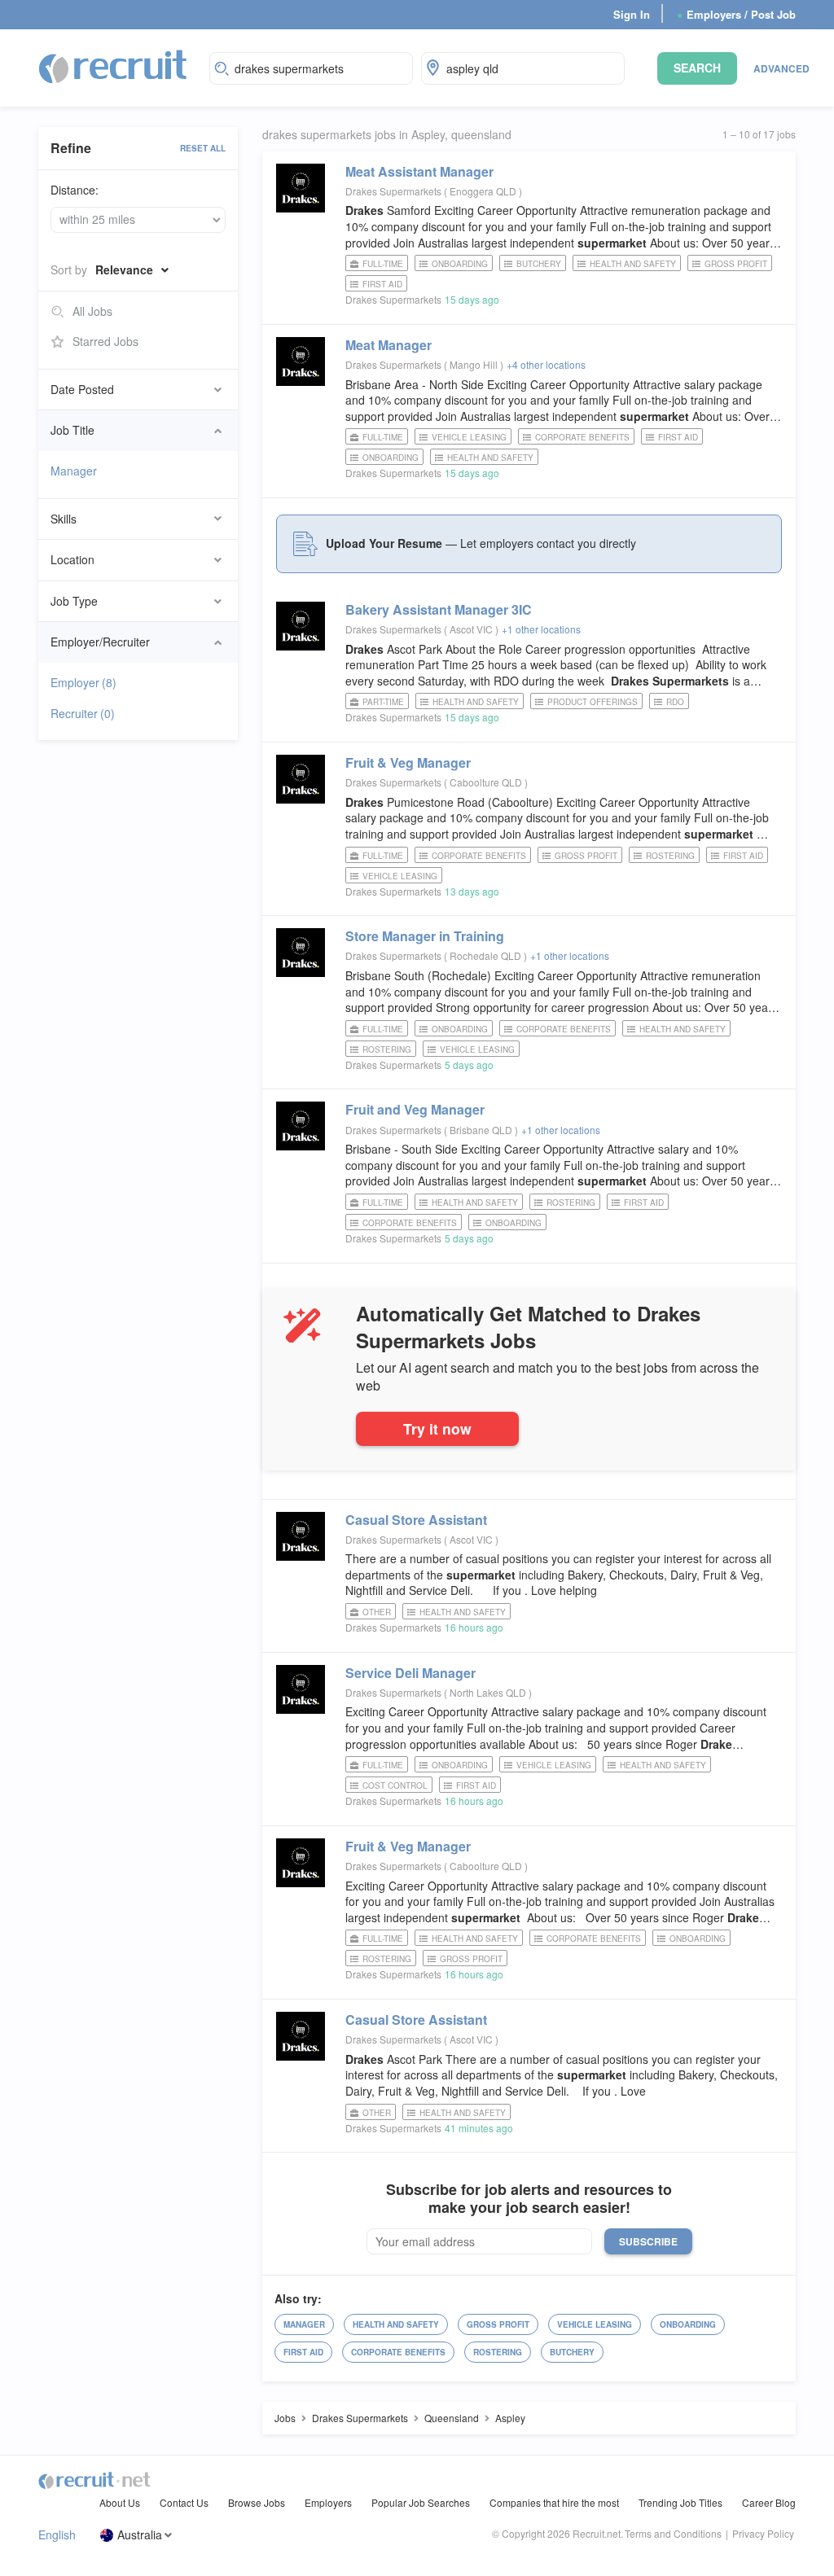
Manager (74, 471)
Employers (328, 2502)
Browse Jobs (257, 2502)
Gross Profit (736, 264)
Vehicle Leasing (469, 437)
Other (377, 1612)
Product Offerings (593, 702)
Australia (140, 2535)
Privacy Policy (763, 2533)
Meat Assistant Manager (419, 171)
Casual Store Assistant (416, 1520)
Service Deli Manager (410, 1673)
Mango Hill (475, 364)
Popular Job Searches (421, 2502)
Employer (83, 682)
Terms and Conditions (673, 2533)
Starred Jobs (105, 341)
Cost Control (395, 1785)
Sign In (632, 14)
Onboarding (460, 264)
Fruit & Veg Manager (408, 762)
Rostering (670, 856)
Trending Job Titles (680, 2502)
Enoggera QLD (484, 191)
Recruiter (83, 713)
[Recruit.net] (114, 66)
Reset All (203, 148)
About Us (120, 2502)
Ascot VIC (472, 629)
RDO (675, 702)
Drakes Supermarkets (393, 191)
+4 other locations (546, 364)
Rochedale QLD (487, 955)
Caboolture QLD (487, 782)
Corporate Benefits (582, 437)
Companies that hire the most (554, 2502)
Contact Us (184, 2502)
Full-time (383, 264)
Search (697, 68)
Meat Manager (388, 345)
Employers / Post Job (736, 14)
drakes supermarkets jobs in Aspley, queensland (387, 135)
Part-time (383, 702)
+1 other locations (541, 629)
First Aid (382, 284)
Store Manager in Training (425, 936)
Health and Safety (633, 264)
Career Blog (769, 2502)
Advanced (781, 68)
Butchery (539, 264)
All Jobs (92, 311)
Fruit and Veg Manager (415, 1109)
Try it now (437, 1428)
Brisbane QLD (482, 1130)
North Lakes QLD (489, 1692)
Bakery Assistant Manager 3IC (439, 609)
